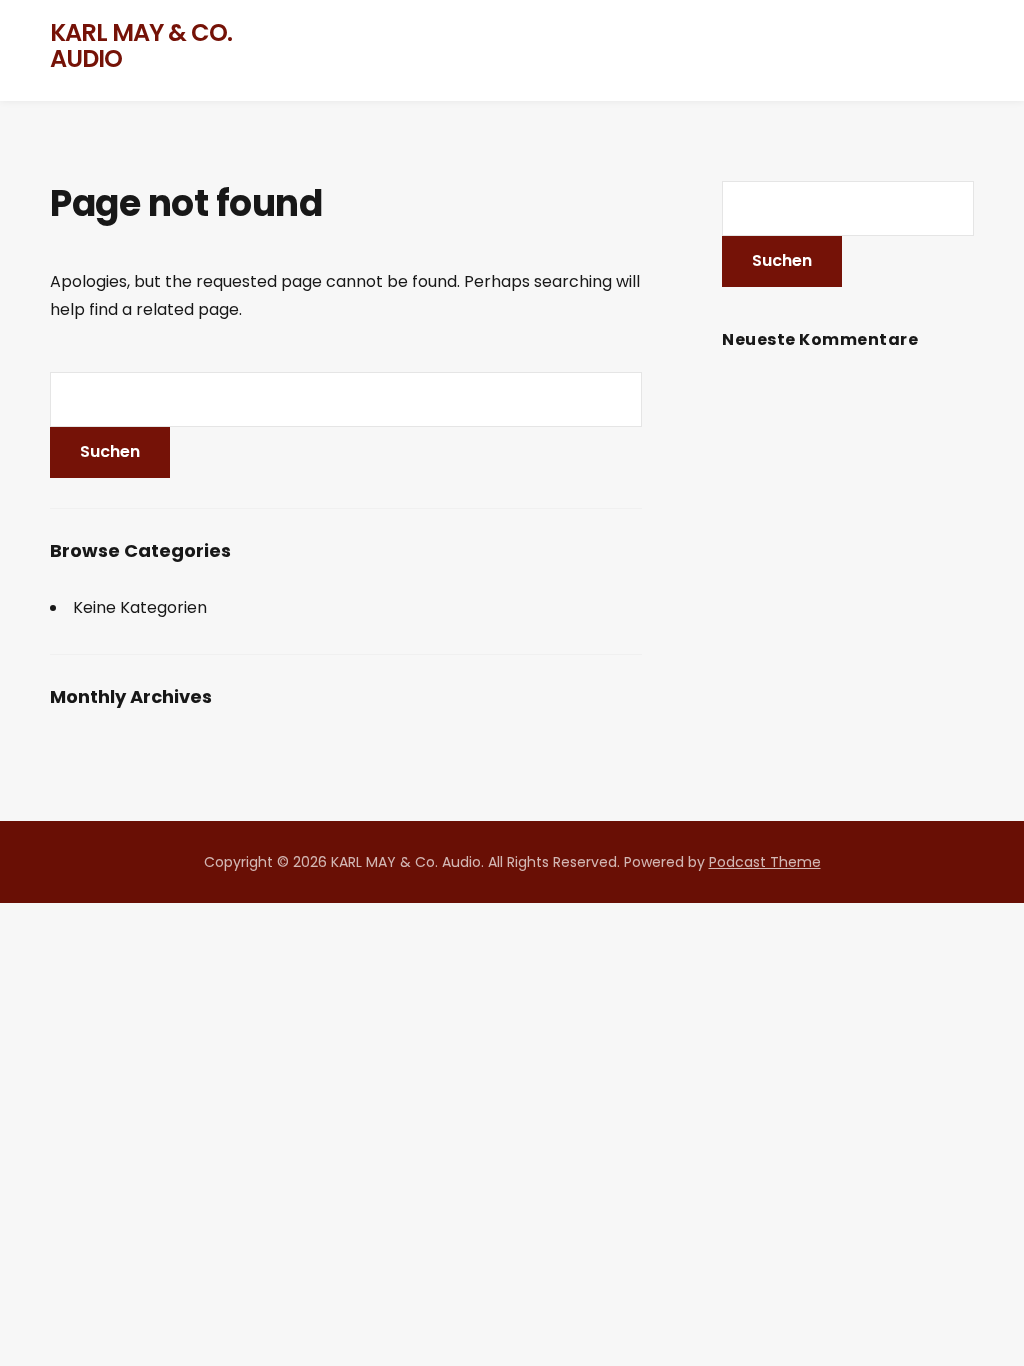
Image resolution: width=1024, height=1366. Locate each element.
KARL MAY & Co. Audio (141, 45)
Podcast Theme (765, 862)
